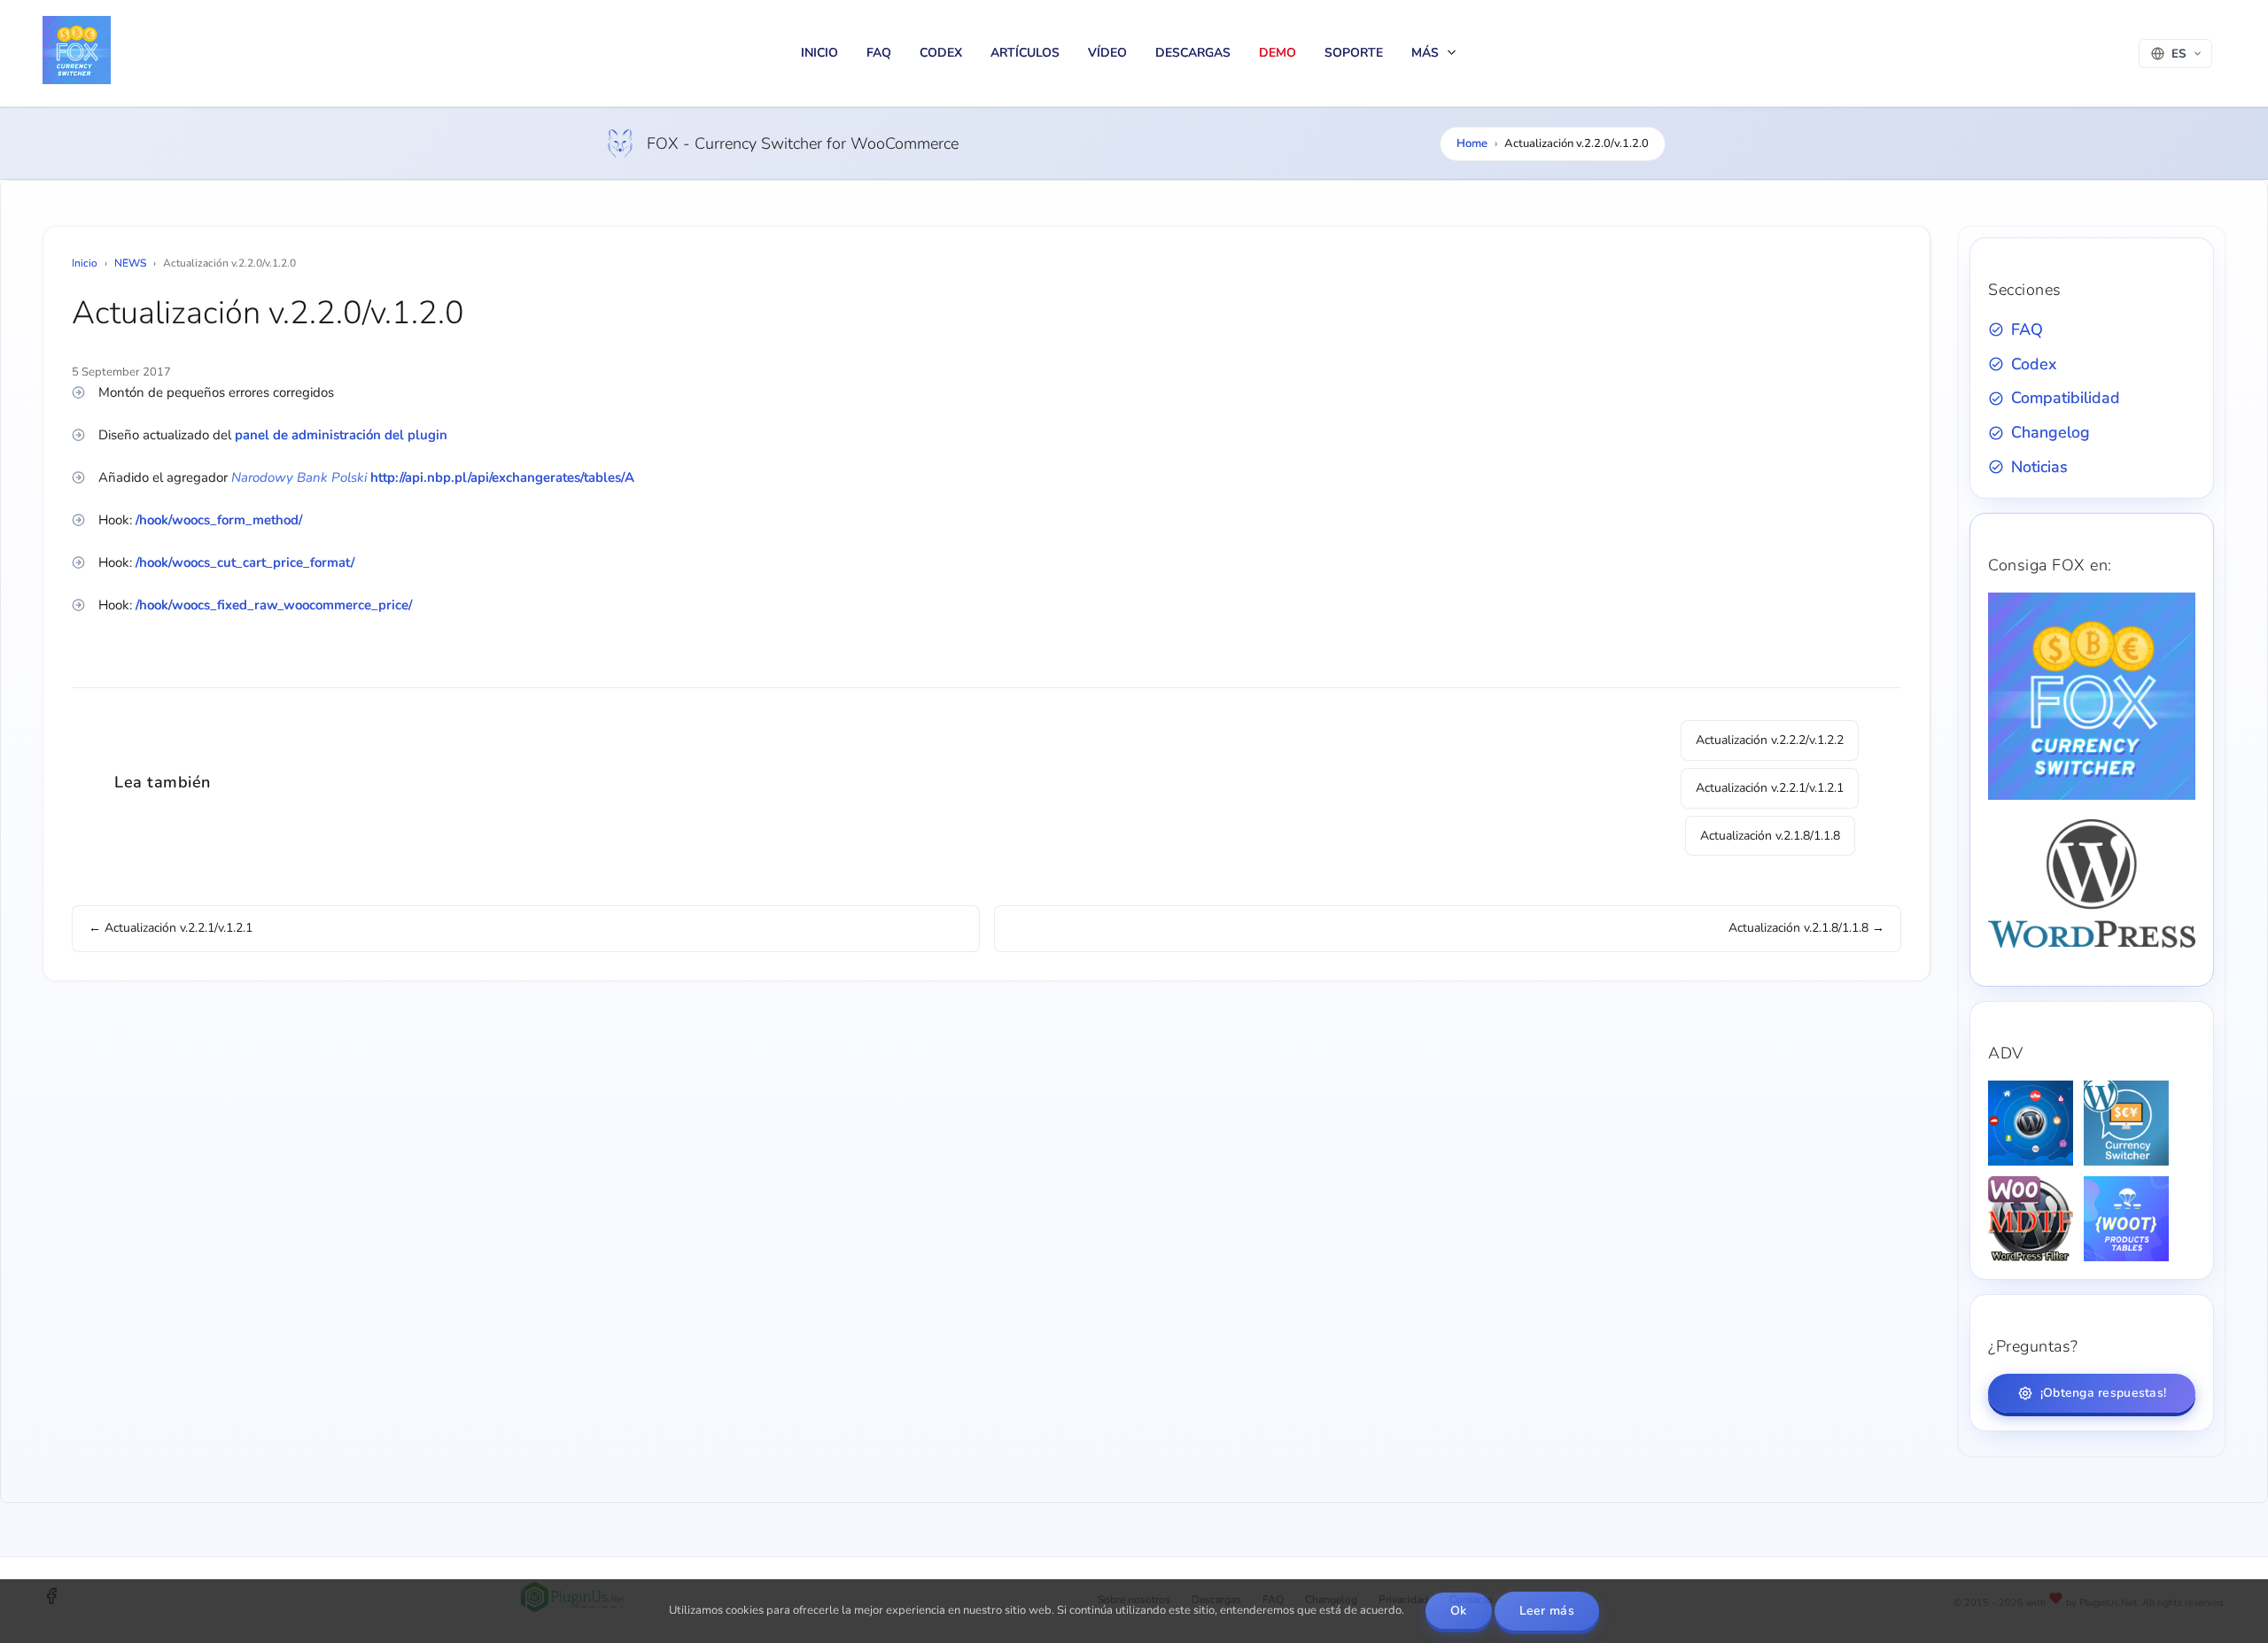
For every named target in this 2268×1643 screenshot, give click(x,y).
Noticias (2039, 467)
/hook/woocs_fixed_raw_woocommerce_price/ (274, 605)
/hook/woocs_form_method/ (219, 520)
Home (1472, 143)
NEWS (130, 263)
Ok (1459, 1611)
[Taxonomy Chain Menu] (2031, 1123)
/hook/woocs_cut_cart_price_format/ (245, 562)
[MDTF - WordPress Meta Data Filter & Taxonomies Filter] (2031, 1219)
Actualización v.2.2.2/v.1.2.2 (1770, 740)
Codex (2034, 364)
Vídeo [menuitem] (1107, 53)
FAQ (2027, 329)
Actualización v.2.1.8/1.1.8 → (1806, 928)
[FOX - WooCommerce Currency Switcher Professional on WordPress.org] (2092, 944)
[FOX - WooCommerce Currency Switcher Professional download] (2092, 796)
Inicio (85, 263)
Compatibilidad (2066, 398)
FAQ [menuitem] (879, 53)
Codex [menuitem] (941, 53)
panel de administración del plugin (341, 435)
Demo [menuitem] (1278, 53)
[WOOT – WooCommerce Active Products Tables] (2126, 1219)
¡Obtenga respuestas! (2104, 1393)
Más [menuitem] (1427, 53)
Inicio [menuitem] (819, 53)
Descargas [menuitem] (1193, 53)
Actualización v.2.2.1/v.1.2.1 (1770, 788)
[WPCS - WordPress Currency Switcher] (2126, 1123)
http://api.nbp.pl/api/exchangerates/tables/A (502, 477)
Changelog (2051, 432)
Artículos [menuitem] (1025, 53)
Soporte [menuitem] (1354, 53)
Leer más (1547, 1611)
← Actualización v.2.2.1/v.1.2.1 (171, 928)
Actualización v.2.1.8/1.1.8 (1770, 836)
